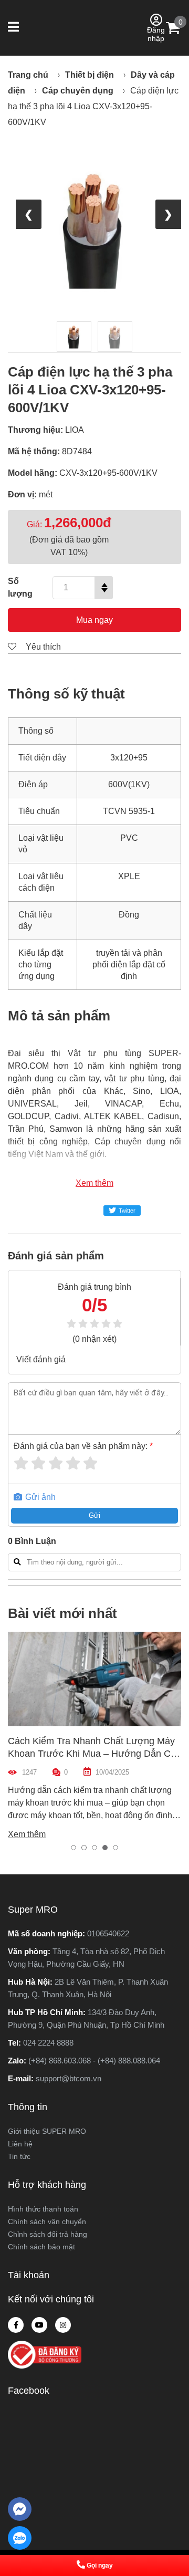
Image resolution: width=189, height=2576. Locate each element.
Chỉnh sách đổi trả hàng (48, 2234)
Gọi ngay (100, 2565)
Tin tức (19, 2156)
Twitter (127, 1211)
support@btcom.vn (69, 2078)
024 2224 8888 (48, 2043)
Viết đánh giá (41, 1359)
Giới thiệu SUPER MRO (47, 2131)
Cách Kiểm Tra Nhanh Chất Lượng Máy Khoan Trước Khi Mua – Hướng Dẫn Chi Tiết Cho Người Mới (93, 1754)
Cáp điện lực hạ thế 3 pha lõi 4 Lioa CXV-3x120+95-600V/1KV (93, 106)
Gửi (94, 1515)
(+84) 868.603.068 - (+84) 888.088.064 (94, 2061)
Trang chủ (28, 75)
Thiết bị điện (90, 75)
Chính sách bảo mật (41, 2247)
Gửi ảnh (39, 1497)
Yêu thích (42, 647)
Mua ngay (94, 620)
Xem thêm (94, 1183)
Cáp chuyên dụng (78, 91)
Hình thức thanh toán (43, 2209)
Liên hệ (20, 2144)
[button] (14, 28)
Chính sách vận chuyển (47, 2222)
